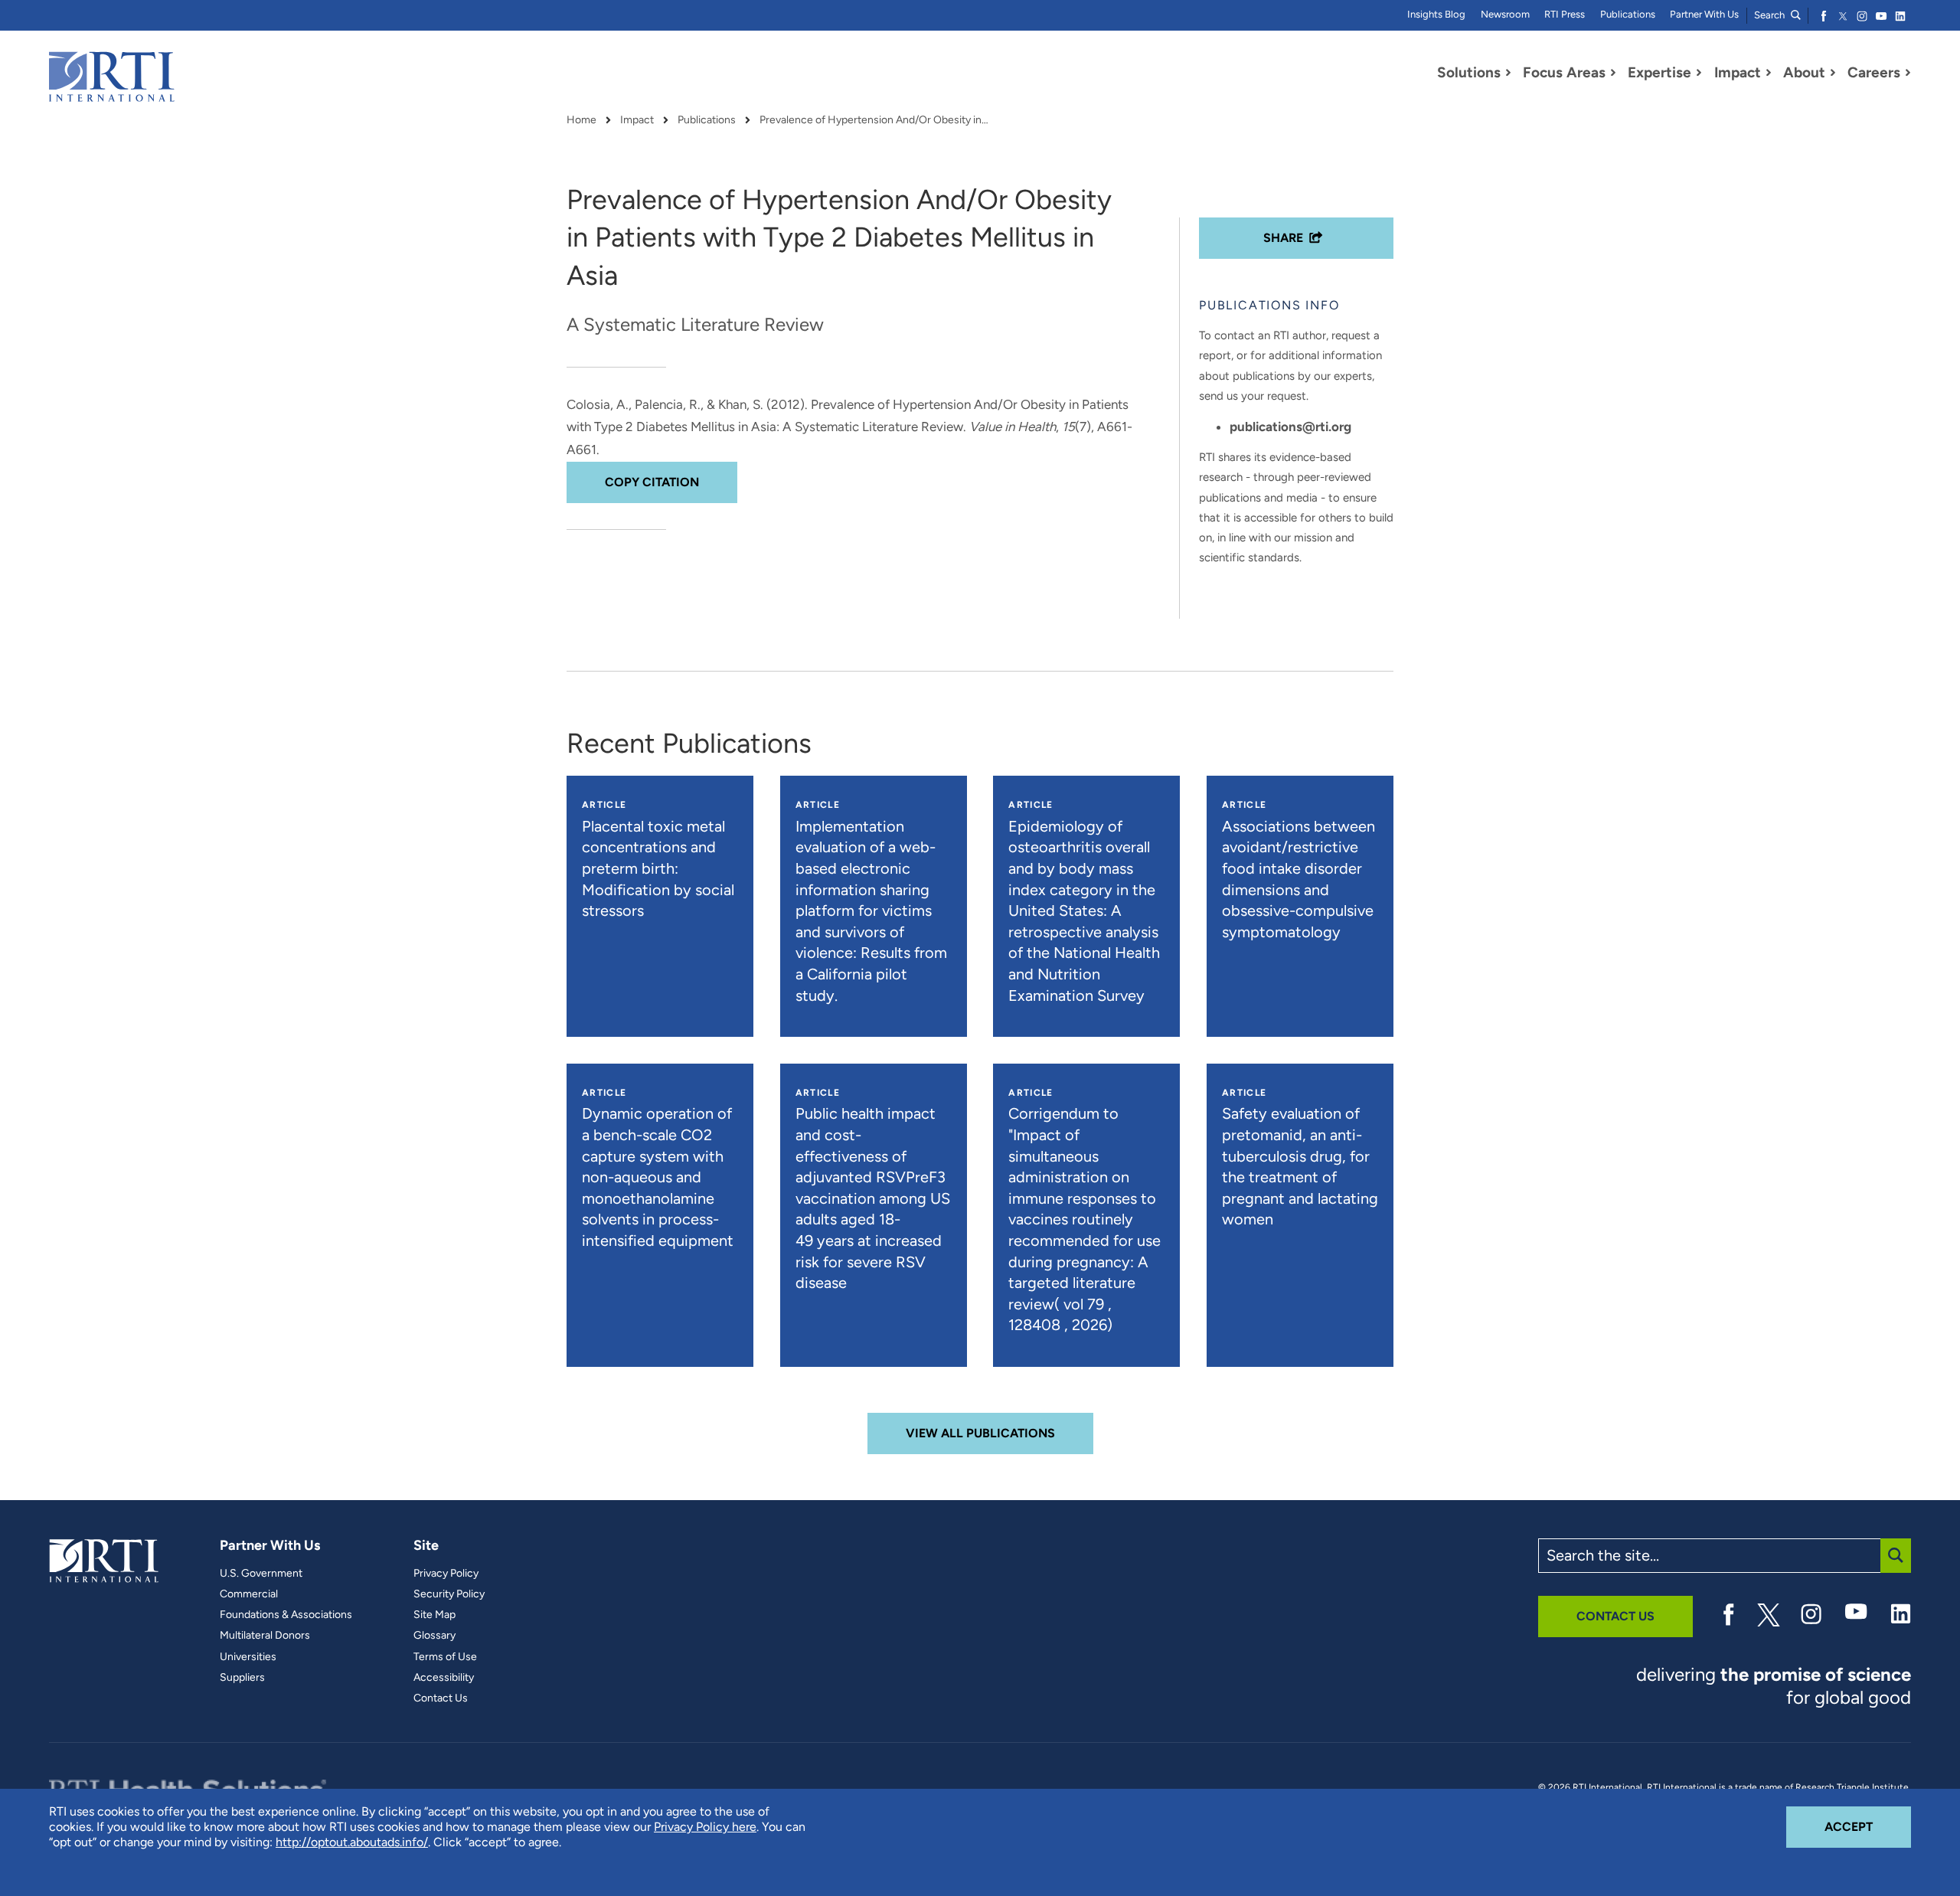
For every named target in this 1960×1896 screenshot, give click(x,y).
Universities (248, 1657)
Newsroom (1505, 14)
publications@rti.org (1290, 427)
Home (581, 120)
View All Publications (980, 1433)
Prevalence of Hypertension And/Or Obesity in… (874, 120)
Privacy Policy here (705, 1827)
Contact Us (441, 1698)
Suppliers (242, 1678)
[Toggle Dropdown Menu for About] (1833, 73)
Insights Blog (1436, 14)
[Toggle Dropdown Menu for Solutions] (1508, 73)
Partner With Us (1704, 14)
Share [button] (1283, 238)
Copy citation (652, 482)
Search (1771, 15)
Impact (637, 120)
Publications (1628, 14)
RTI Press (1565, 14)
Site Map (434, 1615)
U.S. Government (261, 1574)
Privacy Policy (446, 1574)
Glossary (434, 1636)
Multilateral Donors (265, 1636)
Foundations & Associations (286, 1615)
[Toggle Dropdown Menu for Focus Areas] (1613, 73)
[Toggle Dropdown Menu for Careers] (1908, 73)
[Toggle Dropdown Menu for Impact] (1769, 73)
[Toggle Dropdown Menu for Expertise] (1699, 73)
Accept (1868, 1826)
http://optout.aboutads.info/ (352, 1842)
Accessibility (444, 1678)
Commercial (249, 1594)
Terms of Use (445, 1657)
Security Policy (449, 1594)
